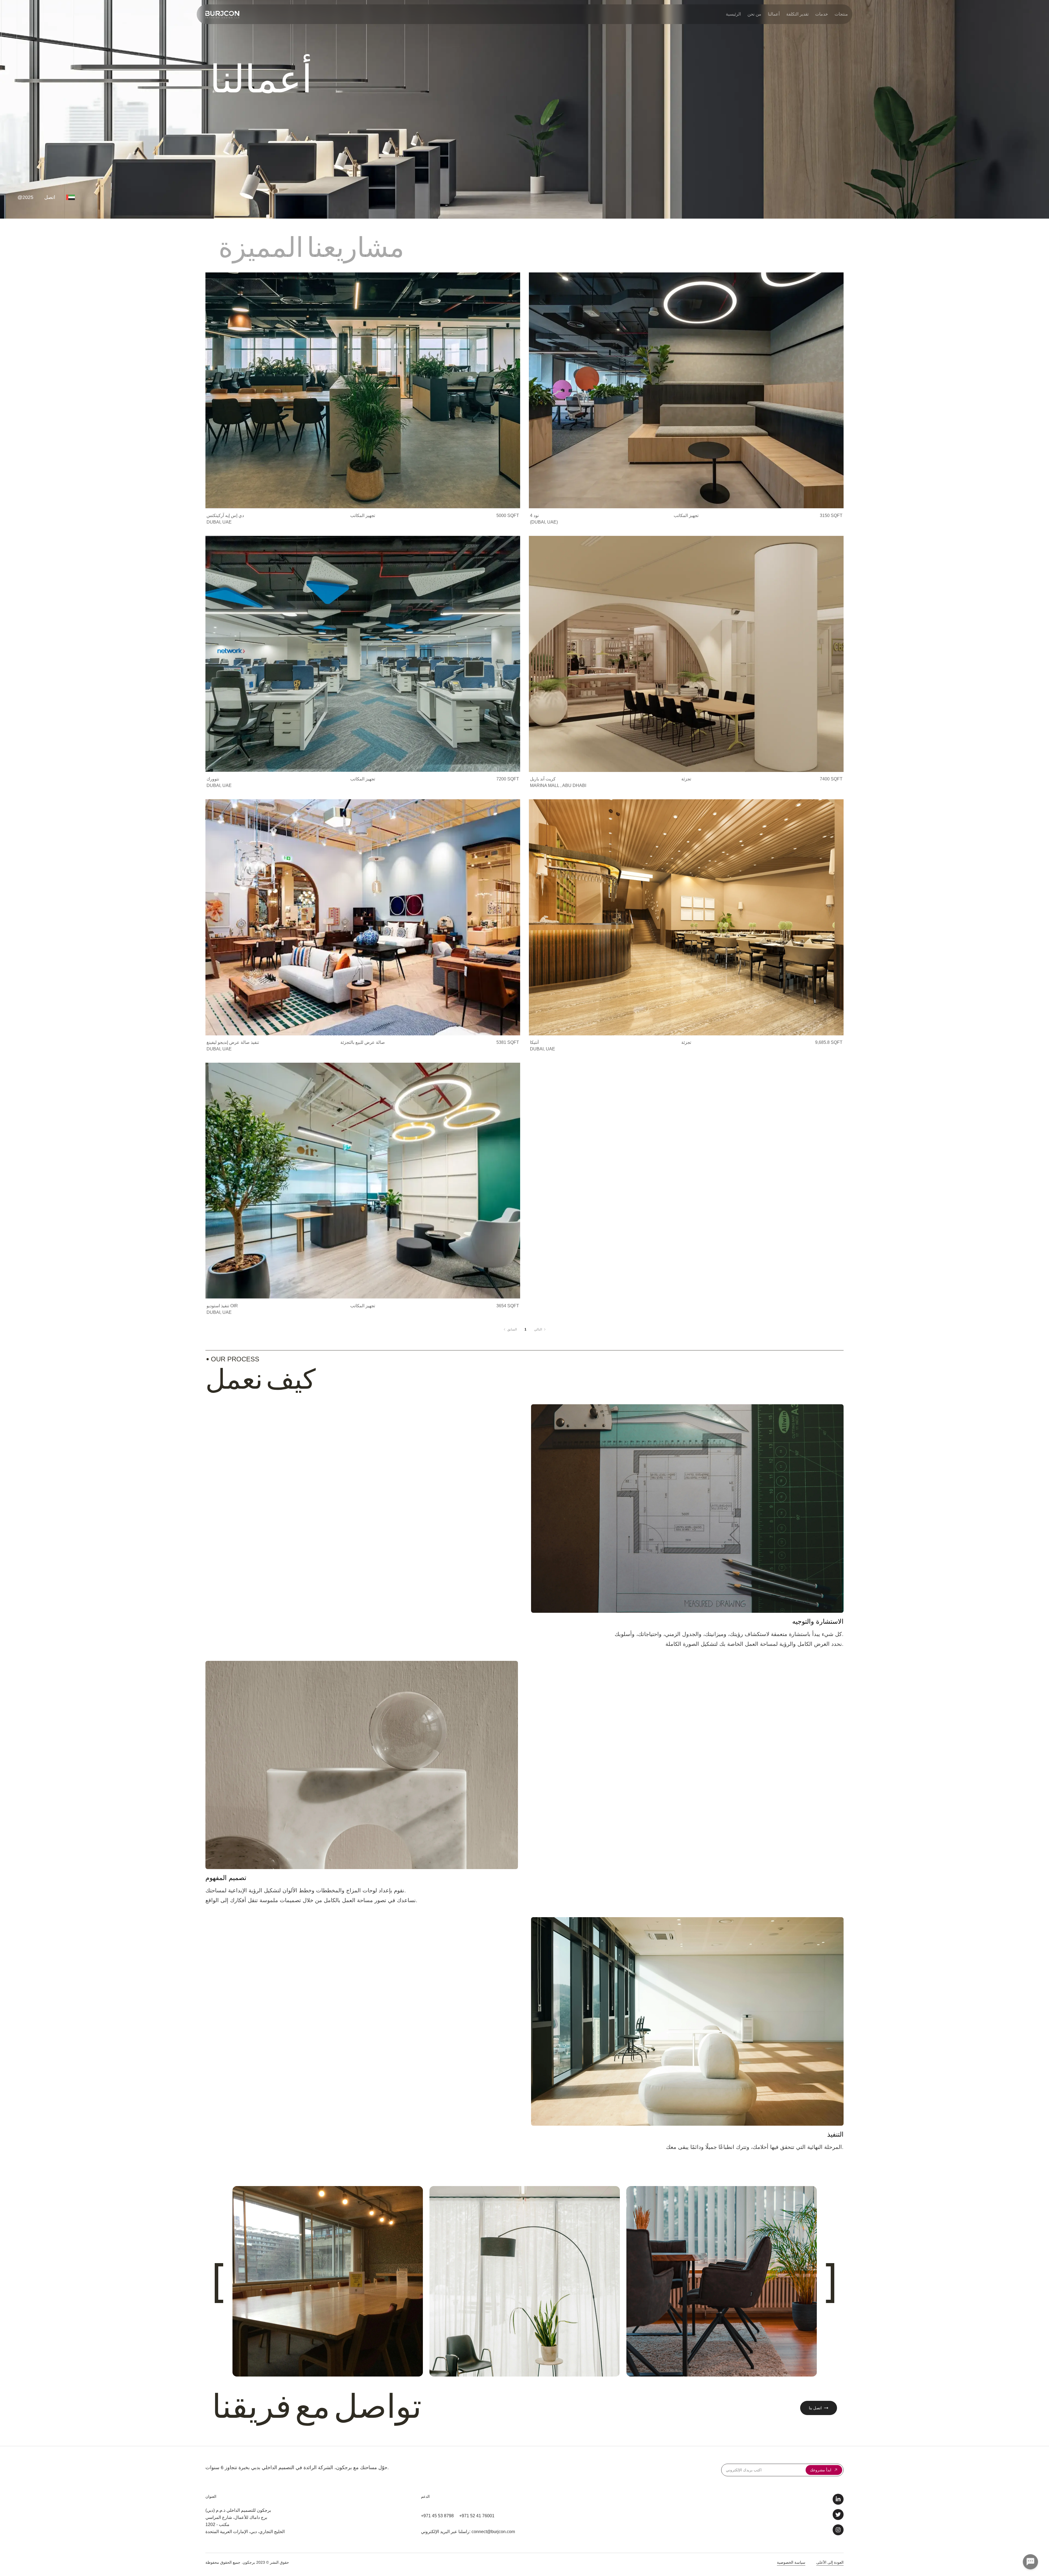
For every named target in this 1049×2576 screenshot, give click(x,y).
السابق (512, 1329)
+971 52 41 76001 (477, 2516)
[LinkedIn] (838, 2499)
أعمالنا (774, 14)
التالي (538, 1329)
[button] (363, 400)
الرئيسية (733, 14)
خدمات (822, 14)
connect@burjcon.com (493, 2532)
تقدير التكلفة (797, 14)
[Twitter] (838, 2515)
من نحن (754, 14)
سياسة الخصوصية (791, 2562)
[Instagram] (838, 2530)
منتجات (841, 14)
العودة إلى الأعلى (830, 2562)
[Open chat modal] (1030, 2562)
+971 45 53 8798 (437, 2516)
